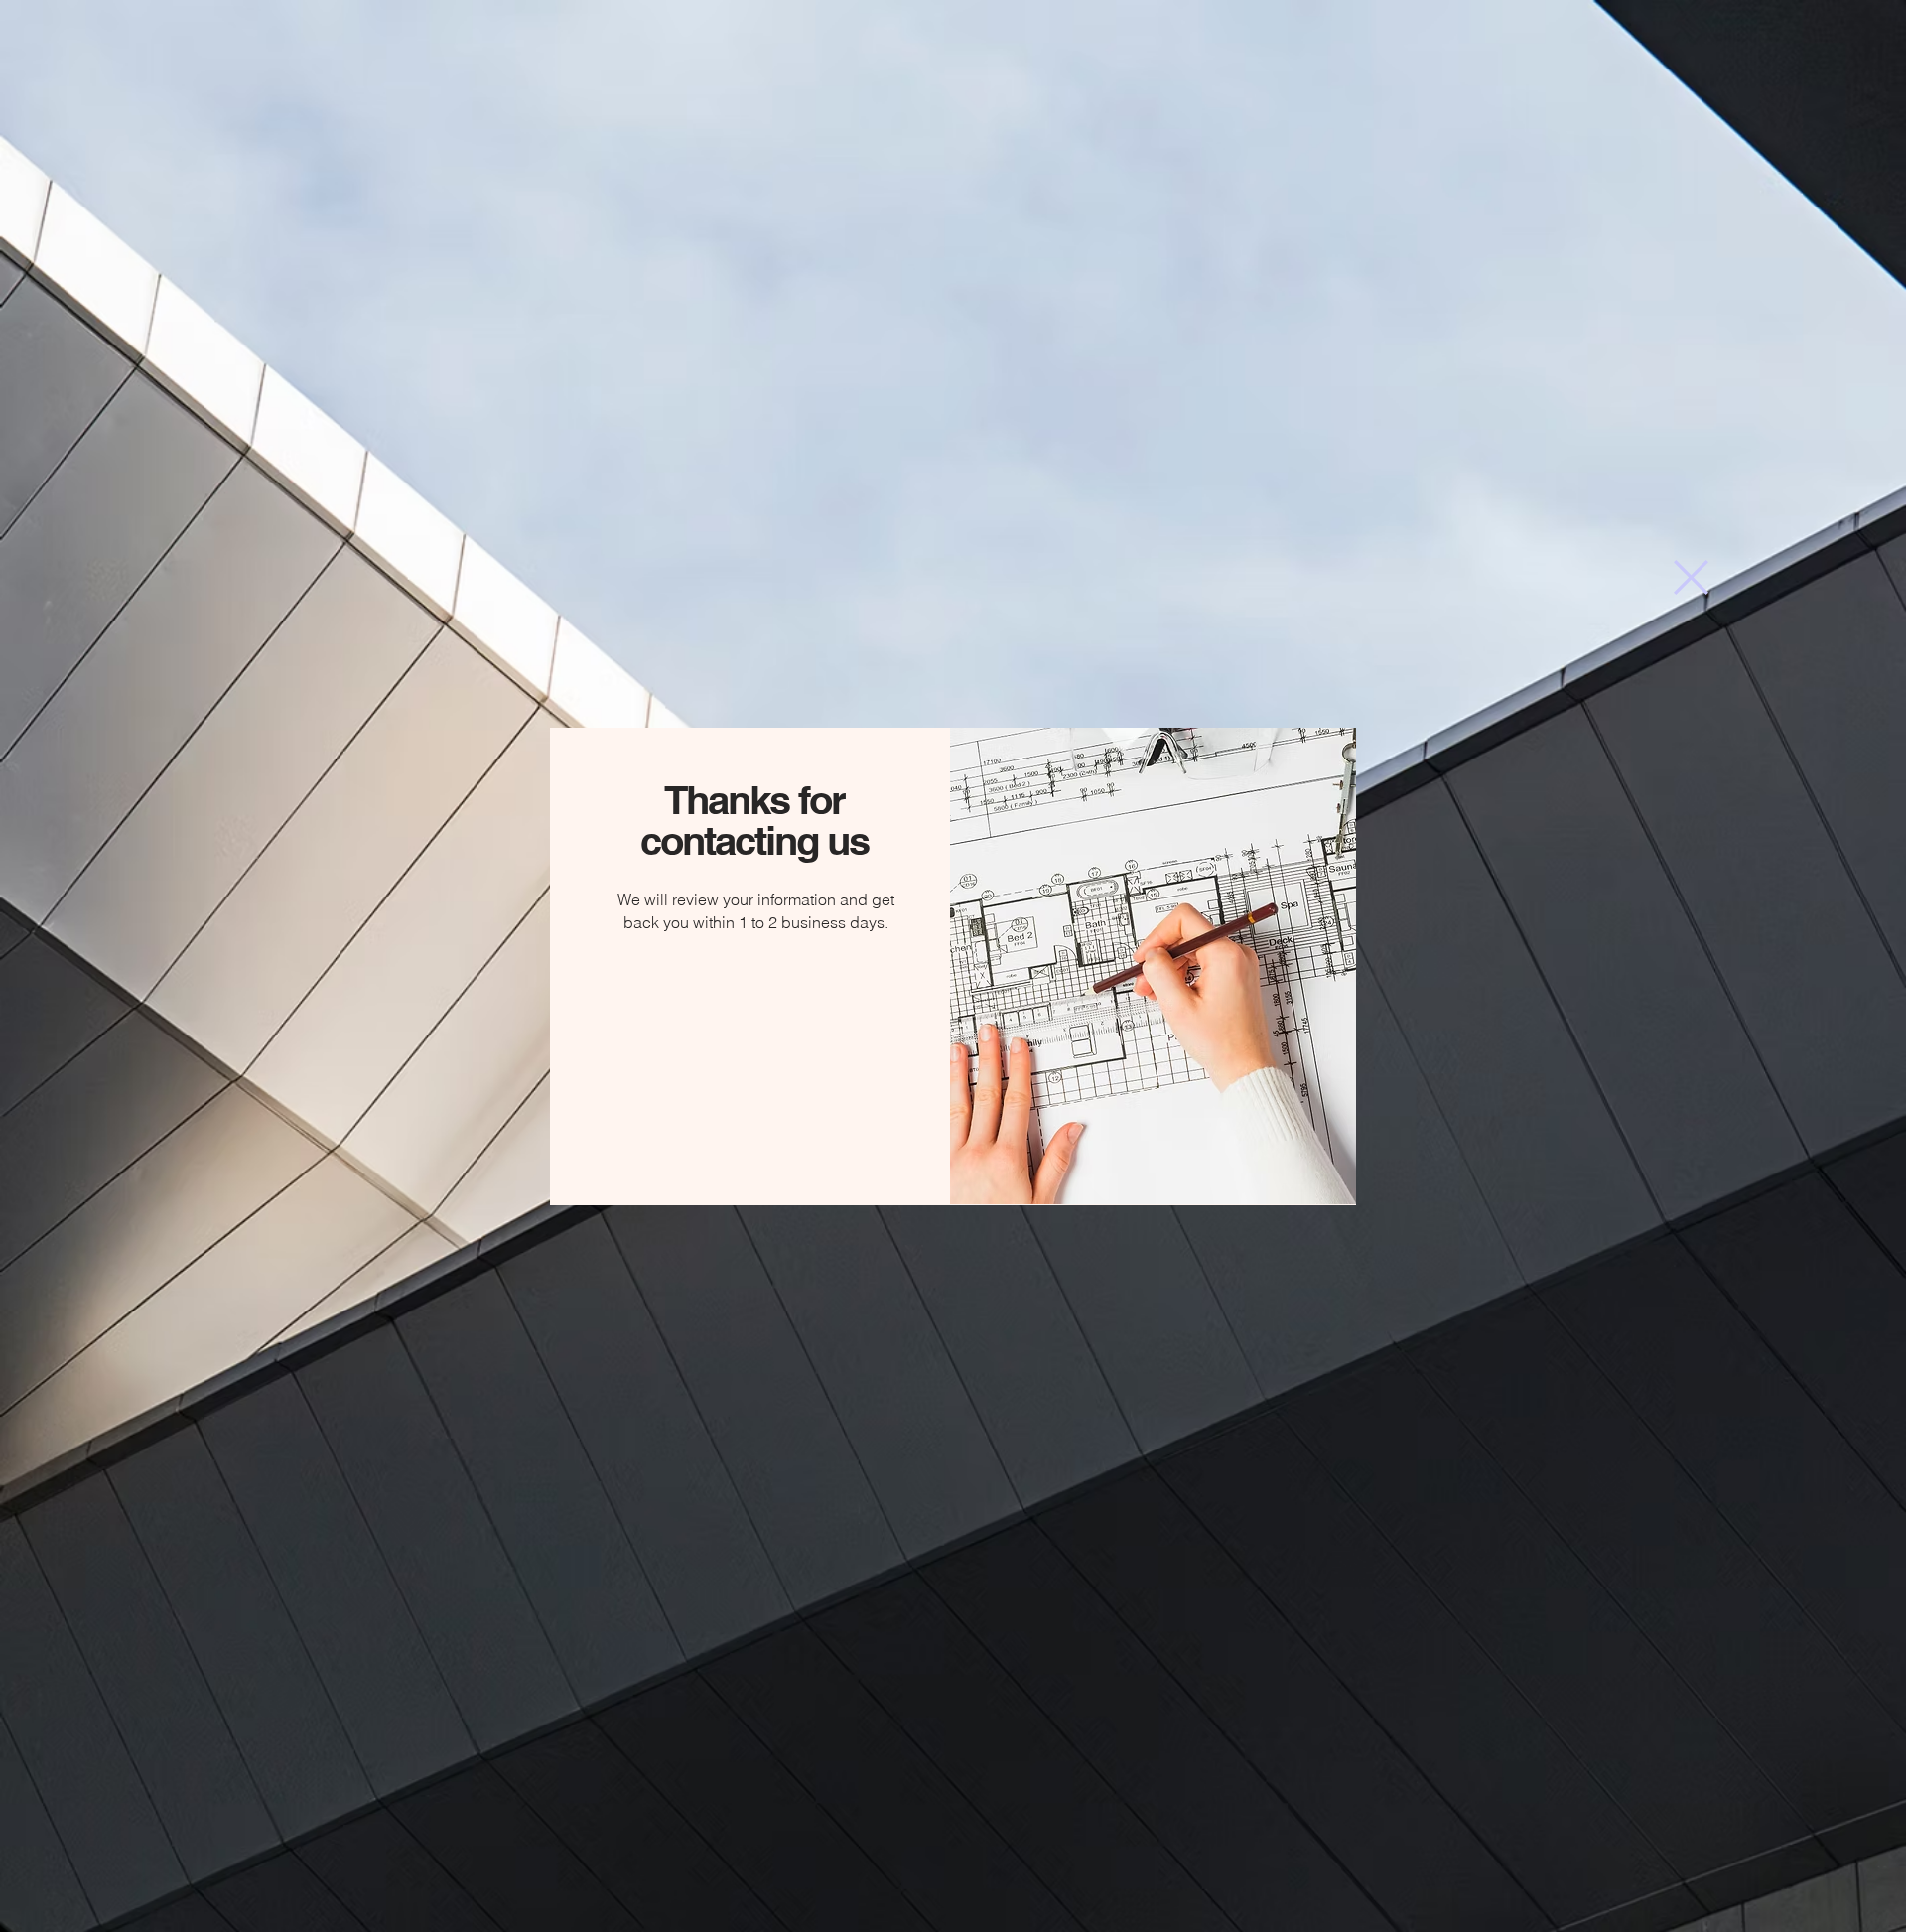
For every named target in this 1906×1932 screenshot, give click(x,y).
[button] (1691, 577)
